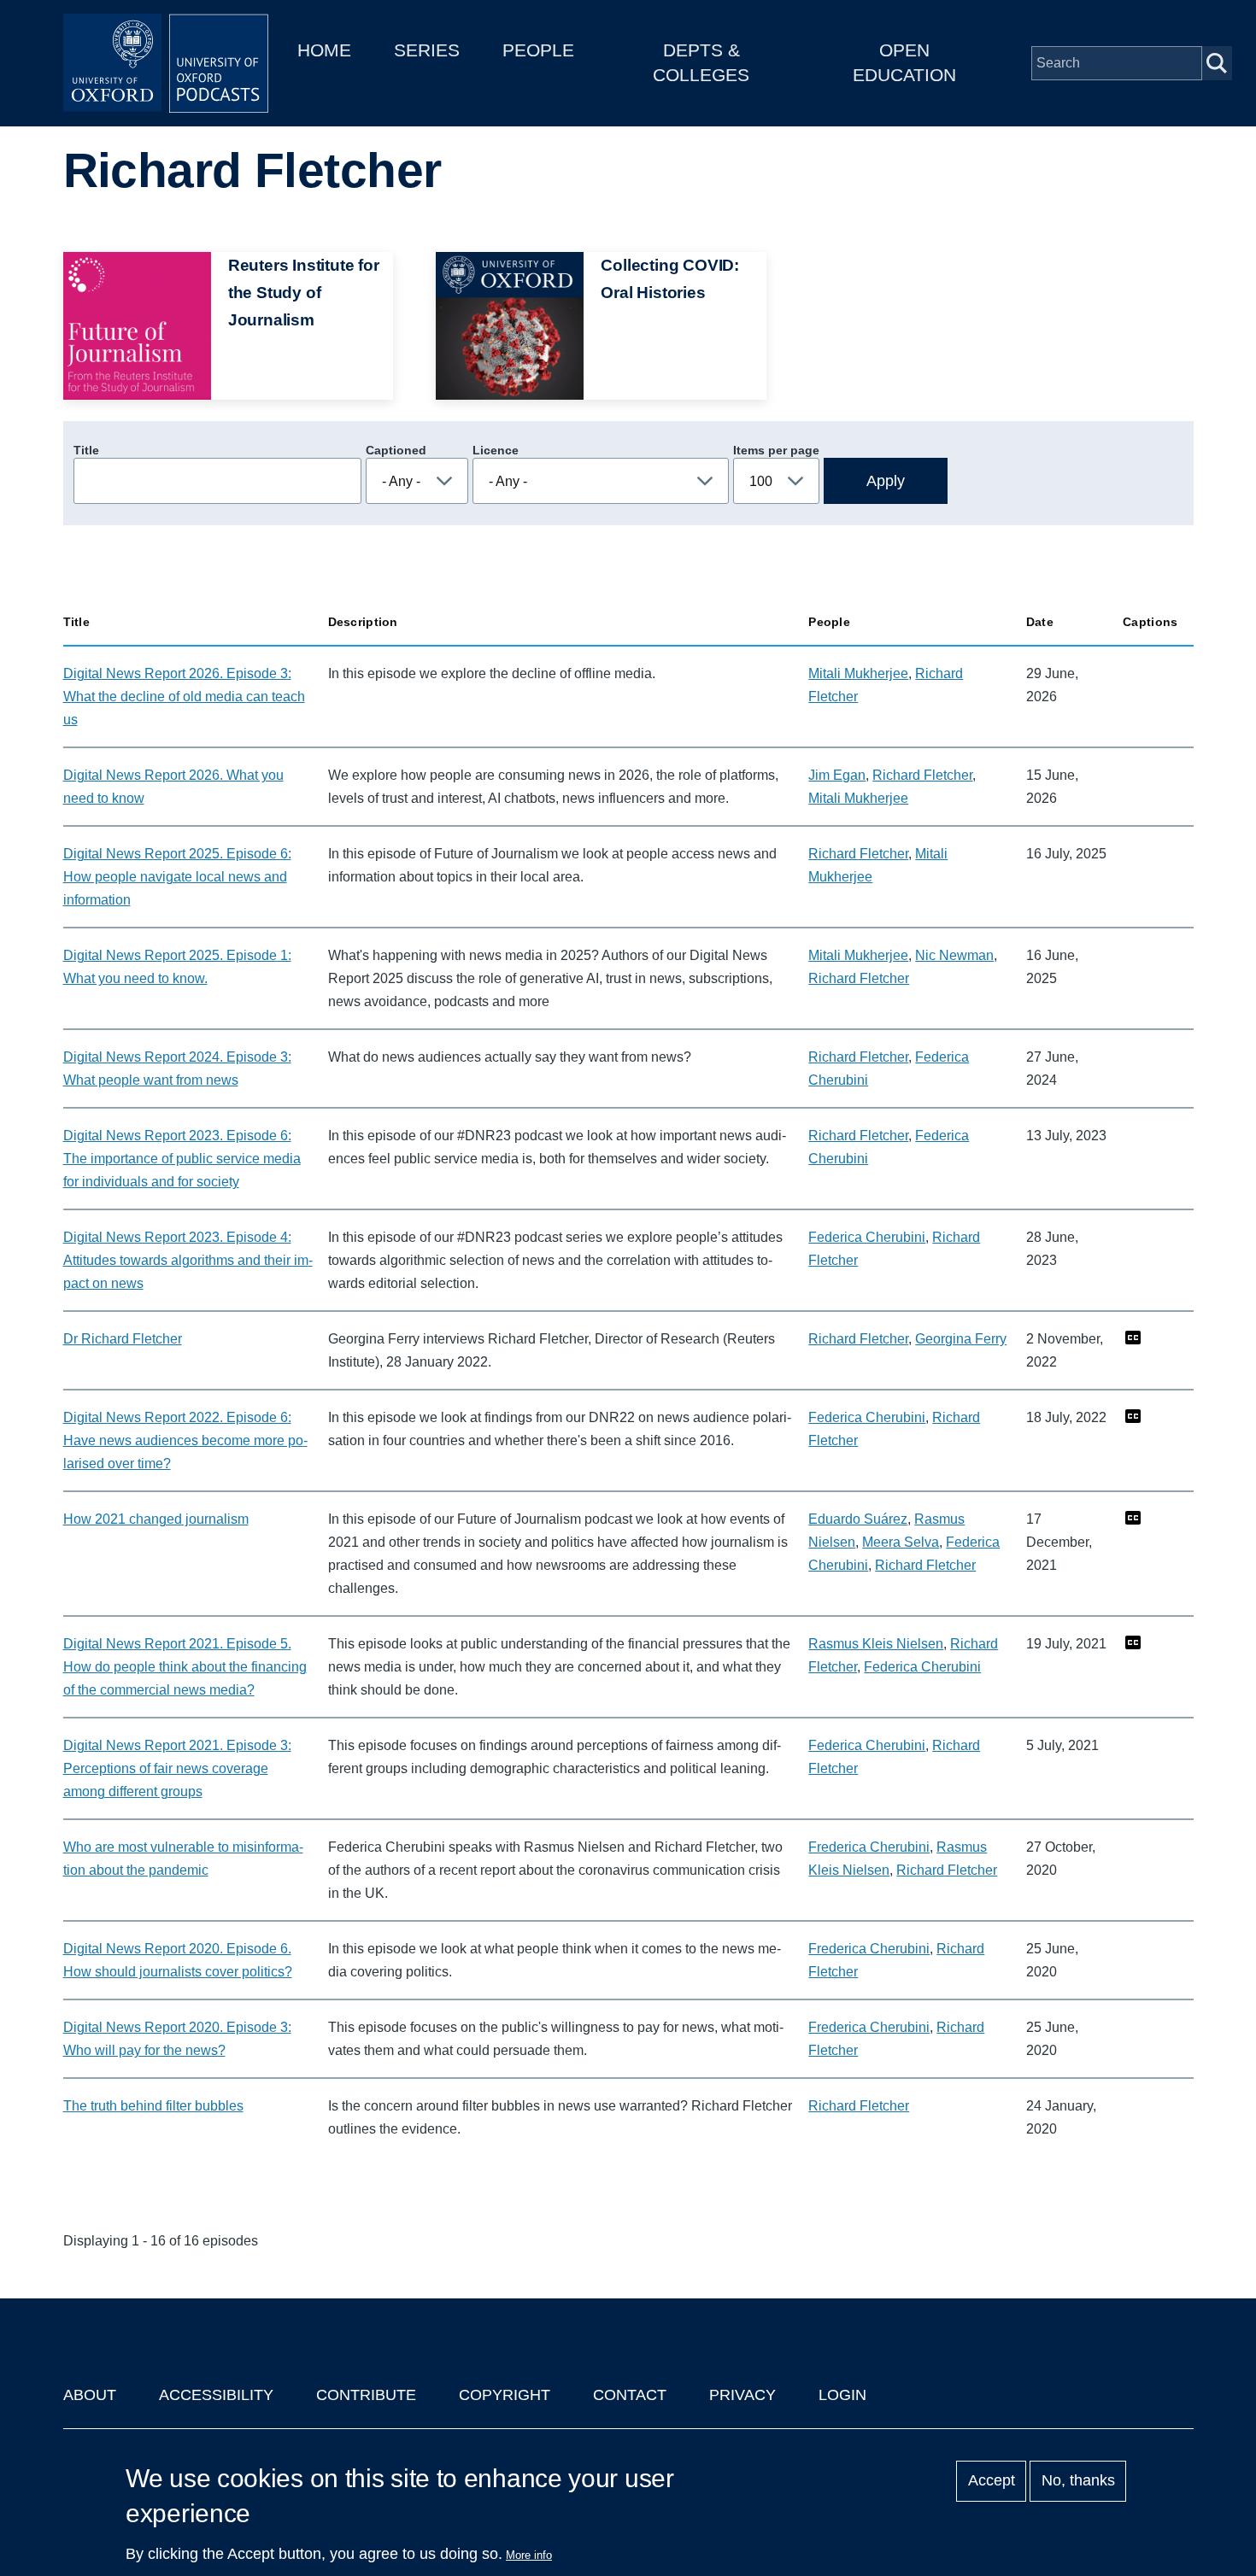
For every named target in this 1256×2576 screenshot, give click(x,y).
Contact (630, 2395)
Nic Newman (954, 955)
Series (427, 50)
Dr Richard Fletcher (123, 1339)
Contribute (366, 2395)
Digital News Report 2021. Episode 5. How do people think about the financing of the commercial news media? (185, 1667)
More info (529, 2555)
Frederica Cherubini (869, 1847)
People (538, 50)
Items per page (776, 450)
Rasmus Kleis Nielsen (876, 1644)
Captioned (396, 450)
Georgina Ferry (961, 1339)
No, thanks (1078, 2481)
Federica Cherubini (867, 1237)
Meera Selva (901, 1542)
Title (86, 450)
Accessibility (216, 2395)
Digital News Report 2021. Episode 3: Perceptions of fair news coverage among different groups (177, 1768)
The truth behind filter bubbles (153, 2106)
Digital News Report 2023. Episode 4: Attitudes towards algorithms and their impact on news (188, 1260)
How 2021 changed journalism (156, 1519)
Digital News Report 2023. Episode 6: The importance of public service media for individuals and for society (182, 1159)
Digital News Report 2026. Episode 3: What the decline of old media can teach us (184, 697)
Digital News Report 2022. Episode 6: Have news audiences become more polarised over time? (185, 1440)
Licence (496, 450)
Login (842, 2395)
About (90, 2395)
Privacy (742, 2395)
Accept (992, 2481)
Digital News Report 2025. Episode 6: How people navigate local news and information (177, 877)
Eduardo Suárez (858, 1519)
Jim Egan (837, 775)
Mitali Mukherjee (858, 673)
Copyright (505, 2395)
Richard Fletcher (922, 775)
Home (324, 50)
